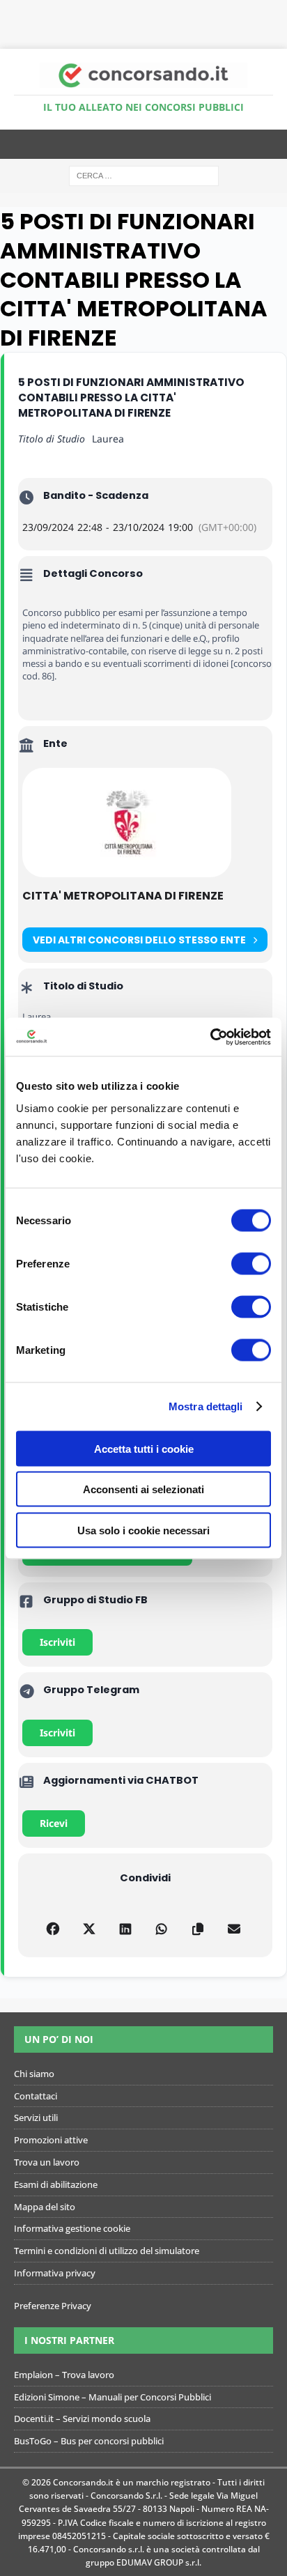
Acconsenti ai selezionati (143, 1489)
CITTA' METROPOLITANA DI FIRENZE (123, 896)
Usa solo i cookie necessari (143, 1530)
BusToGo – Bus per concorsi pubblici (89, 2441)
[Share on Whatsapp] (162, 1927)
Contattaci (36, 2096)
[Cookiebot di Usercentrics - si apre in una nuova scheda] (210, 1037)
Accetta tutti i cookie (144, 1448)
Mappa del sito (45, 2207)
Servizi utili (36, 2118)
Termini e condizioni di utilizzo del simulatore (107, 2251)
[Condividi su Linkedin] (126, 1927)
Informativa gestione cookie (72, 2228)
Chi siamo (34, 2074)
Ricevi (54, 1823)
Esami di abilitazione (56, 2184)
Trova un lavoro (47, 2162)
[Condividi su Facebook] (53, 1927)
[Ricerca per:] (144, 175)
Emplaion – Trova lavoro (64, 2375)
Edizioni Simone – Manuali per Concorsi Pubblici (113, 2397)
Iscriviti (57, 1642)
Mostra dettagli (206, 1406)
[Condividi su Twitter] (90, 1927)
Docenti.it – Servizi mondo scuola (82, 2419)
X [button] (279, 14)
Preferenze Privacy (53, 2306)
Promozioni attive (51, 2140)
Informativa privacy (55, 2273)
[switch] (251, 1263)
